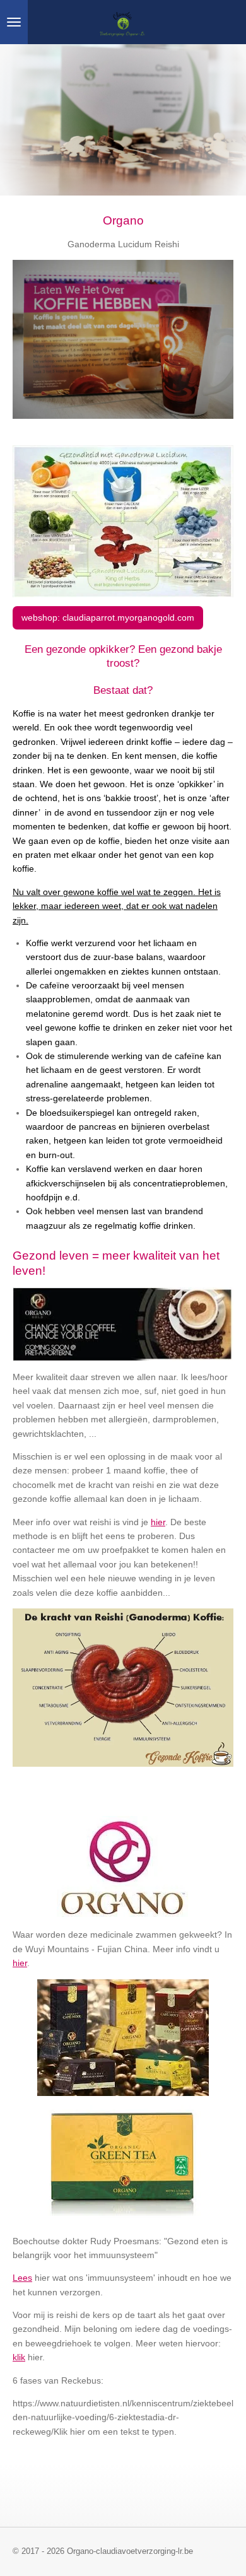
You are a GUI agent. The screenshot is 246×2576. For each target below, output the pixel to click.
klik (19, 2357)
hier (158, 1522)
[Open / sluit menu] (14, 22)
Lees (22, 2278)
